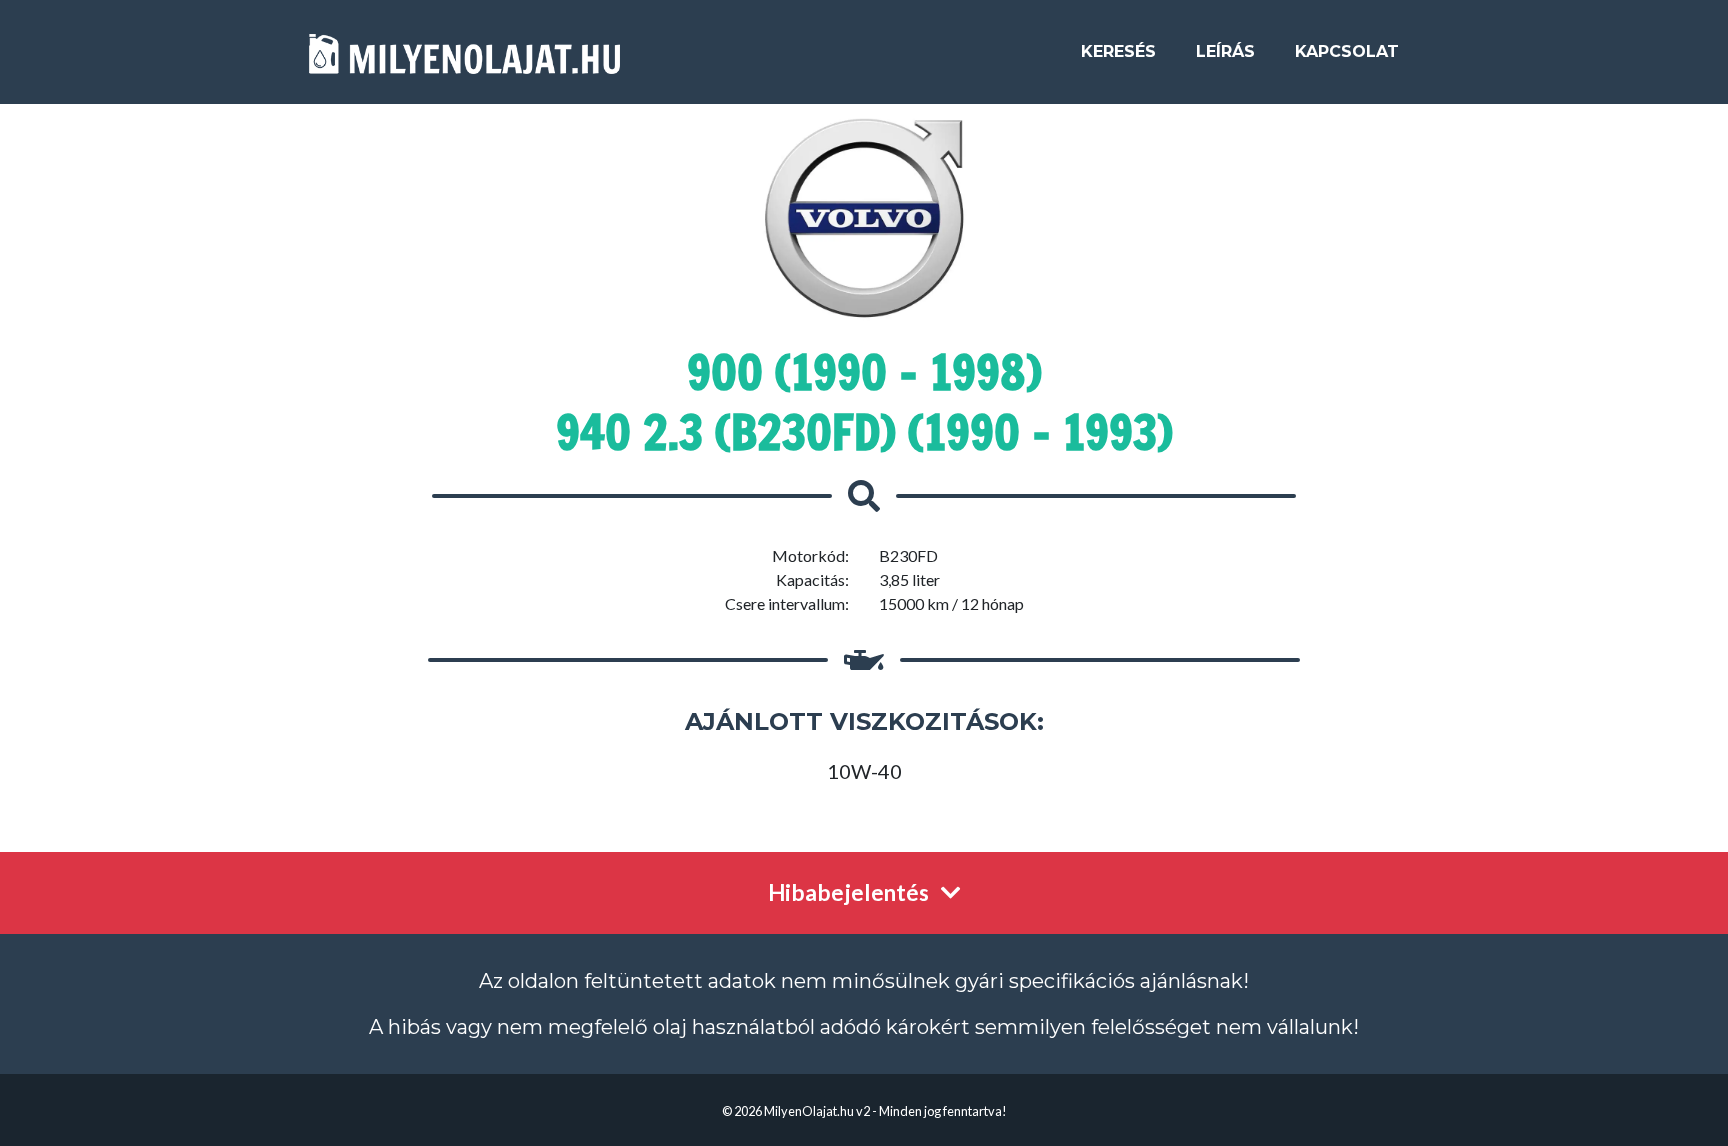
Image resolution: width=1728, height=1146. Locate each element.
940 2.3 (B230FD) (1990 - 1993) (864, 432)
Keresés (1118, 51)
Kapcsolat (1347, 51)
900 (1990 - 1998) (864, 372)
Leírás (1225, 51)
